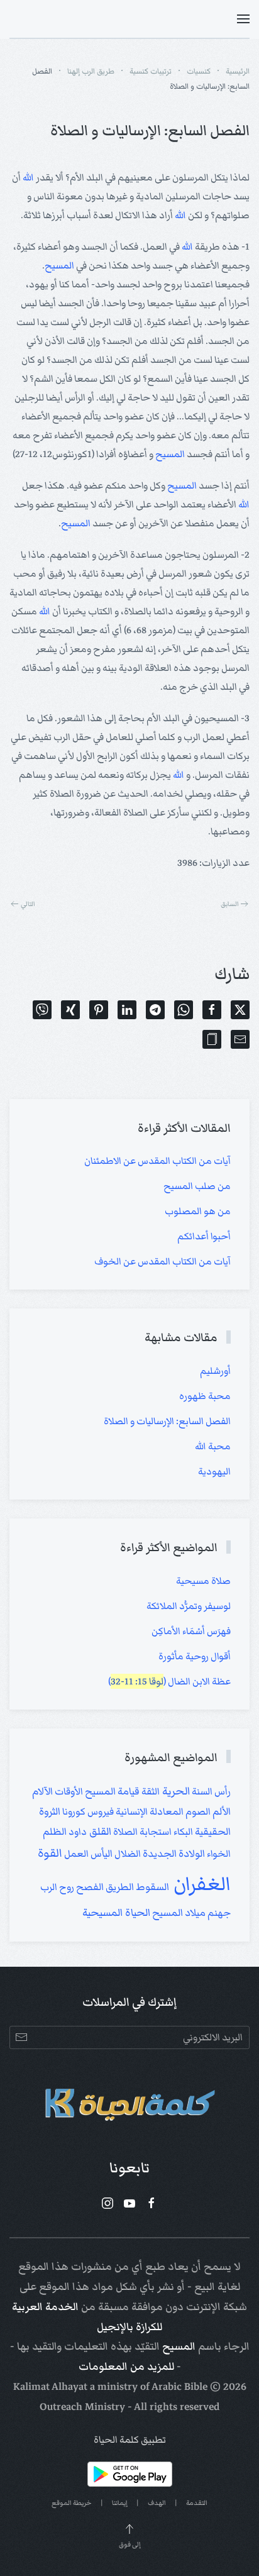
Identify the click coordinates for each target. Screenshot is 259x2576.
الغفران (200, 1884)
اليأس (101, 1854)
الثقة (150, 1791)
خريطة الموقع (72, 2503)
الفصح (89, 1887)
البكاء (182, 1832)
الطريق (119, 1887)
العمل (75, 1854)
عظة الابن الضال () (169, 1681)
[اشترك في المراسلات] (21, 2037)
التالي (28, 904)
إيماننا (120, 2503)
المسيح (59, 265)
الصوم (197, 1811)
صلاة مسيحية (203, 1581)
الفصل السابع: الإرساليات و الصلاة (167, 1421)
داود (77, 1832)
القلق (99, 1832)
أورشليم (215, 1371)
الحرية (175, 1791)
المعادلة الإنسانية (149, 1811)
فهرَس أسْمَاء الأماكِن (191, 1631)
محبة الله (213, 1446)
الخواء (218, 1854)
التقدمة (197, 2503)
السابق (230, 904)
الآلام (42, 1792)
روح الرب (57, 1887)
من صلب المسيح (197, 1186)
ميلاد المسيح (178, 1913)
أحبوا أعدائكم (204, 1236)
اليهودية (214, 1471)
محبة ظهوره (205, 1396)
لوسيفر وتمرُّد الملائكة (189, 1606)
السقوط (152, 1887)
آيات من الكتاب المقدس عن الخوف (163, 1261)
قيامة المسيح (111, 1792)
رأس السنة (210, 1791)
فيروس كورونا (87, 1811)
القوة (50, 1853)
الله (28, 177)
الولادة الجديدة (173, 1854)
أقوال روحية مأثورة (195, 1656)
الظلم (55, 1832)
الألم (221, 1812)
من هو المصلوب (198, 1211)
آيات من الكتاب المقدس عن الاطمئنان (157, 1161)
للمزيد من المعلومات (126, 2367)
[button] (243, 19)
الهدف (157, 2503)
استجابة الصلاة (141, 1832)
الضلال (127, 1854)
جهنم (218, 1913)
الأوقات (68, 1791)
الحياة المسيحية (116, 1913)
